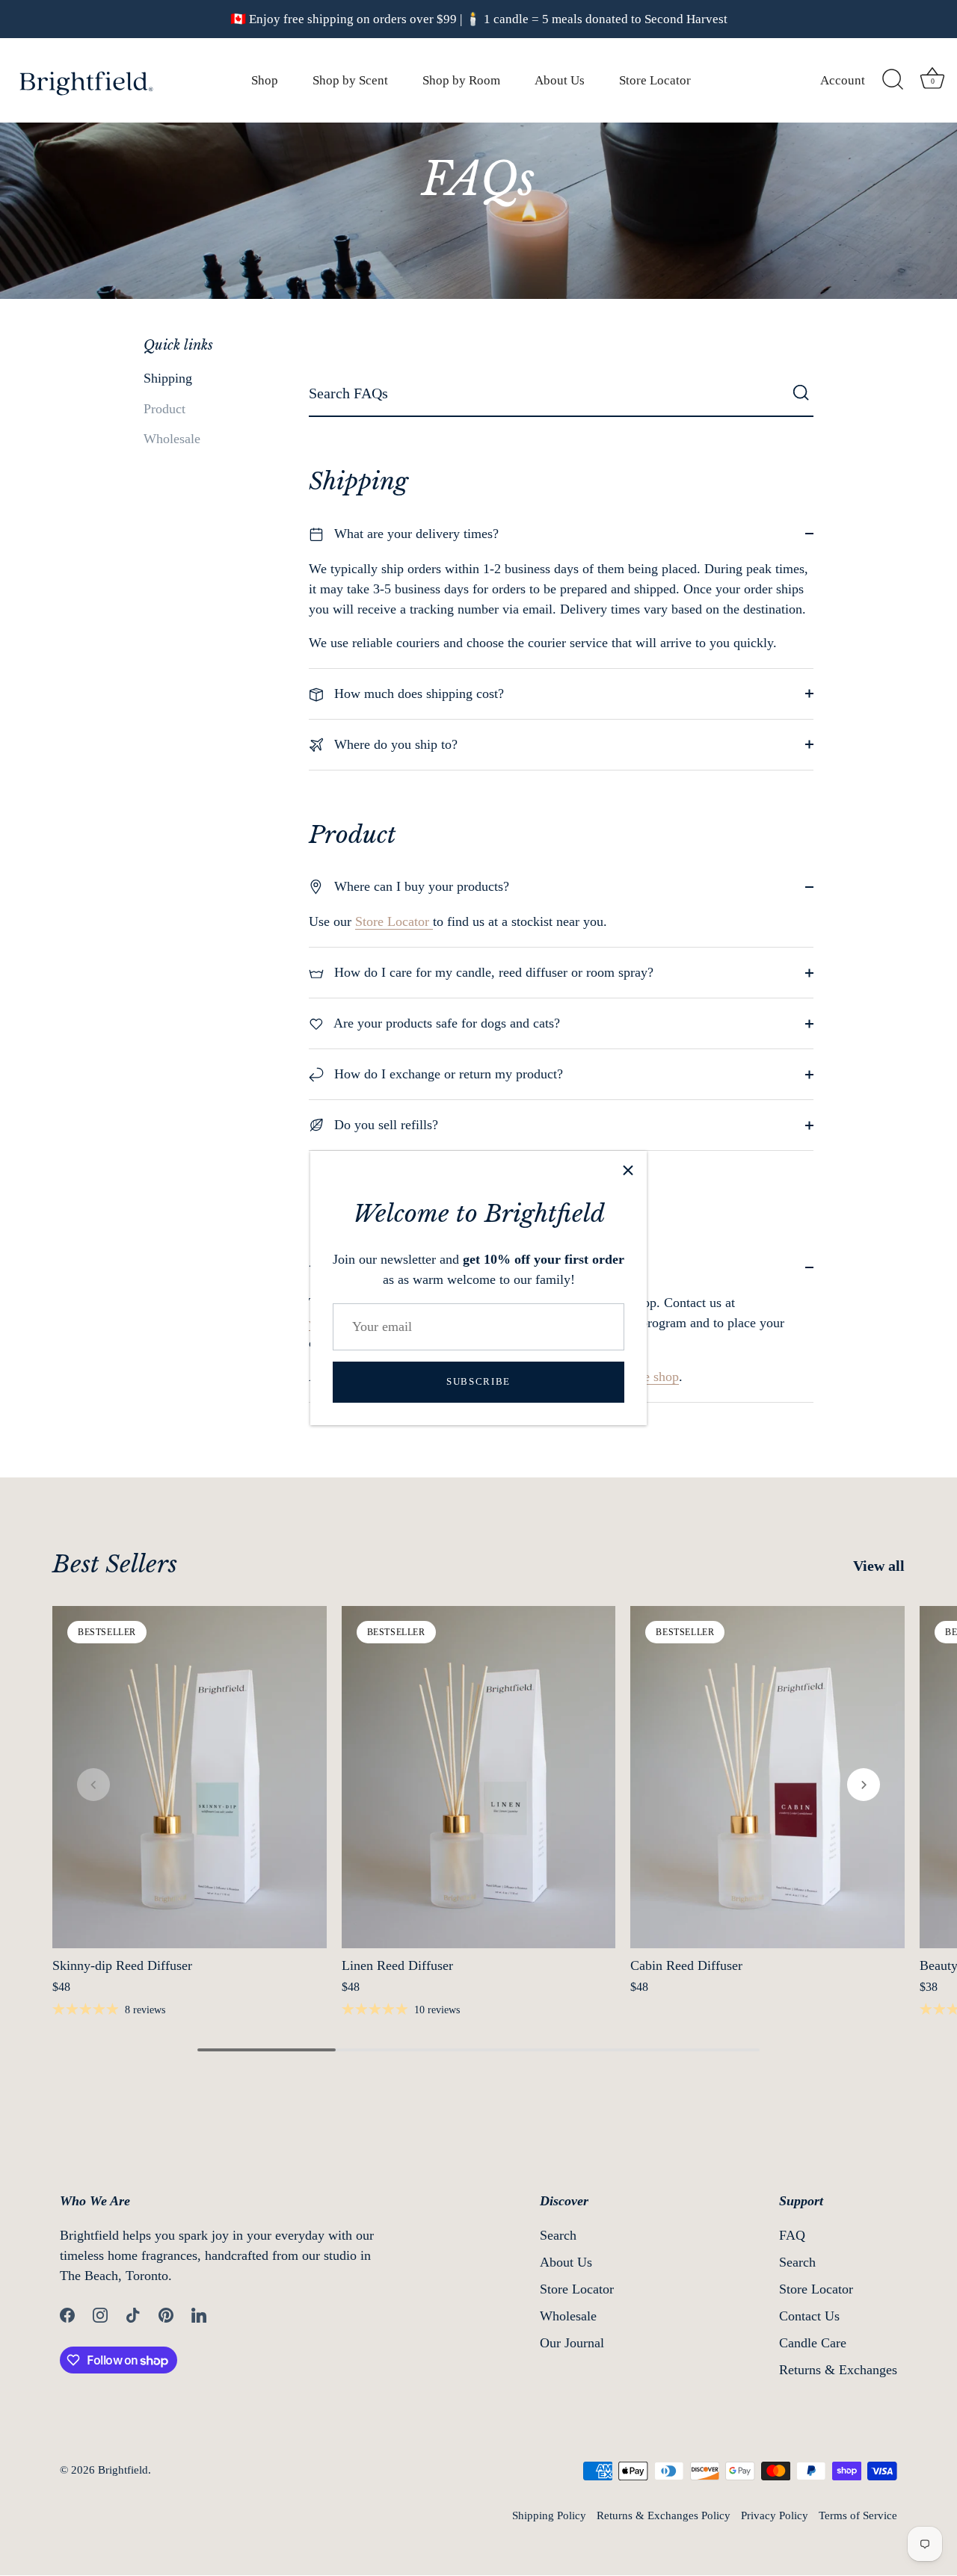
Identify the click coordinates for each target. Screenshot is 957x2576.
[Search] (893, 80)
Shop (265, 80)
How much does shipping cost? (417, 694)
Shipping (168, 378)
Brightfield (123, 2470)
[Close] (628, 1170)
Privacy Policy (775, 2515)
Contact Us (809, 2316)
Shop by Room (461, 80)
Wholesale (172, 439)
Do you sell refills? (384, 1125)
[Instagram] (100, 2314)
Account (843, 80)
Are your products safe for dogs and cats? (445, 1023)
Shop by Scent (350, 80)
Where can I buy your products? (420, 886)
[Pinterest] (166, 2314)
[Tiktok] (133, 2314)
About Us (560, 80)
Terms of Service (858, 2515)
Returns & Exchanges (838, 2370)
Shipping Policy (549, 2515)
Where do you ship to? (394, 744)
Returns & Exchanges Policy (664, 2515)
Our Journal (572, 2343)
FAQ (792, 2235)
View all (879, 1566)
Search (558, 2235)
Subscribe (478, 1381)
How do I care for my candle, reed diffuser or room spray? (492, 972)
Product (164, 409)
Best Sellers (115, 1564)
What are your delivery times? (415, 534)
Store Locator (655, 80)
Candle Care (813, 2343)
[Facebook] (67, 2314)
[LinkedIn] (199, 2314)
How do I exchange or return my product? (447, 1074)
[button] (93, 1785)
